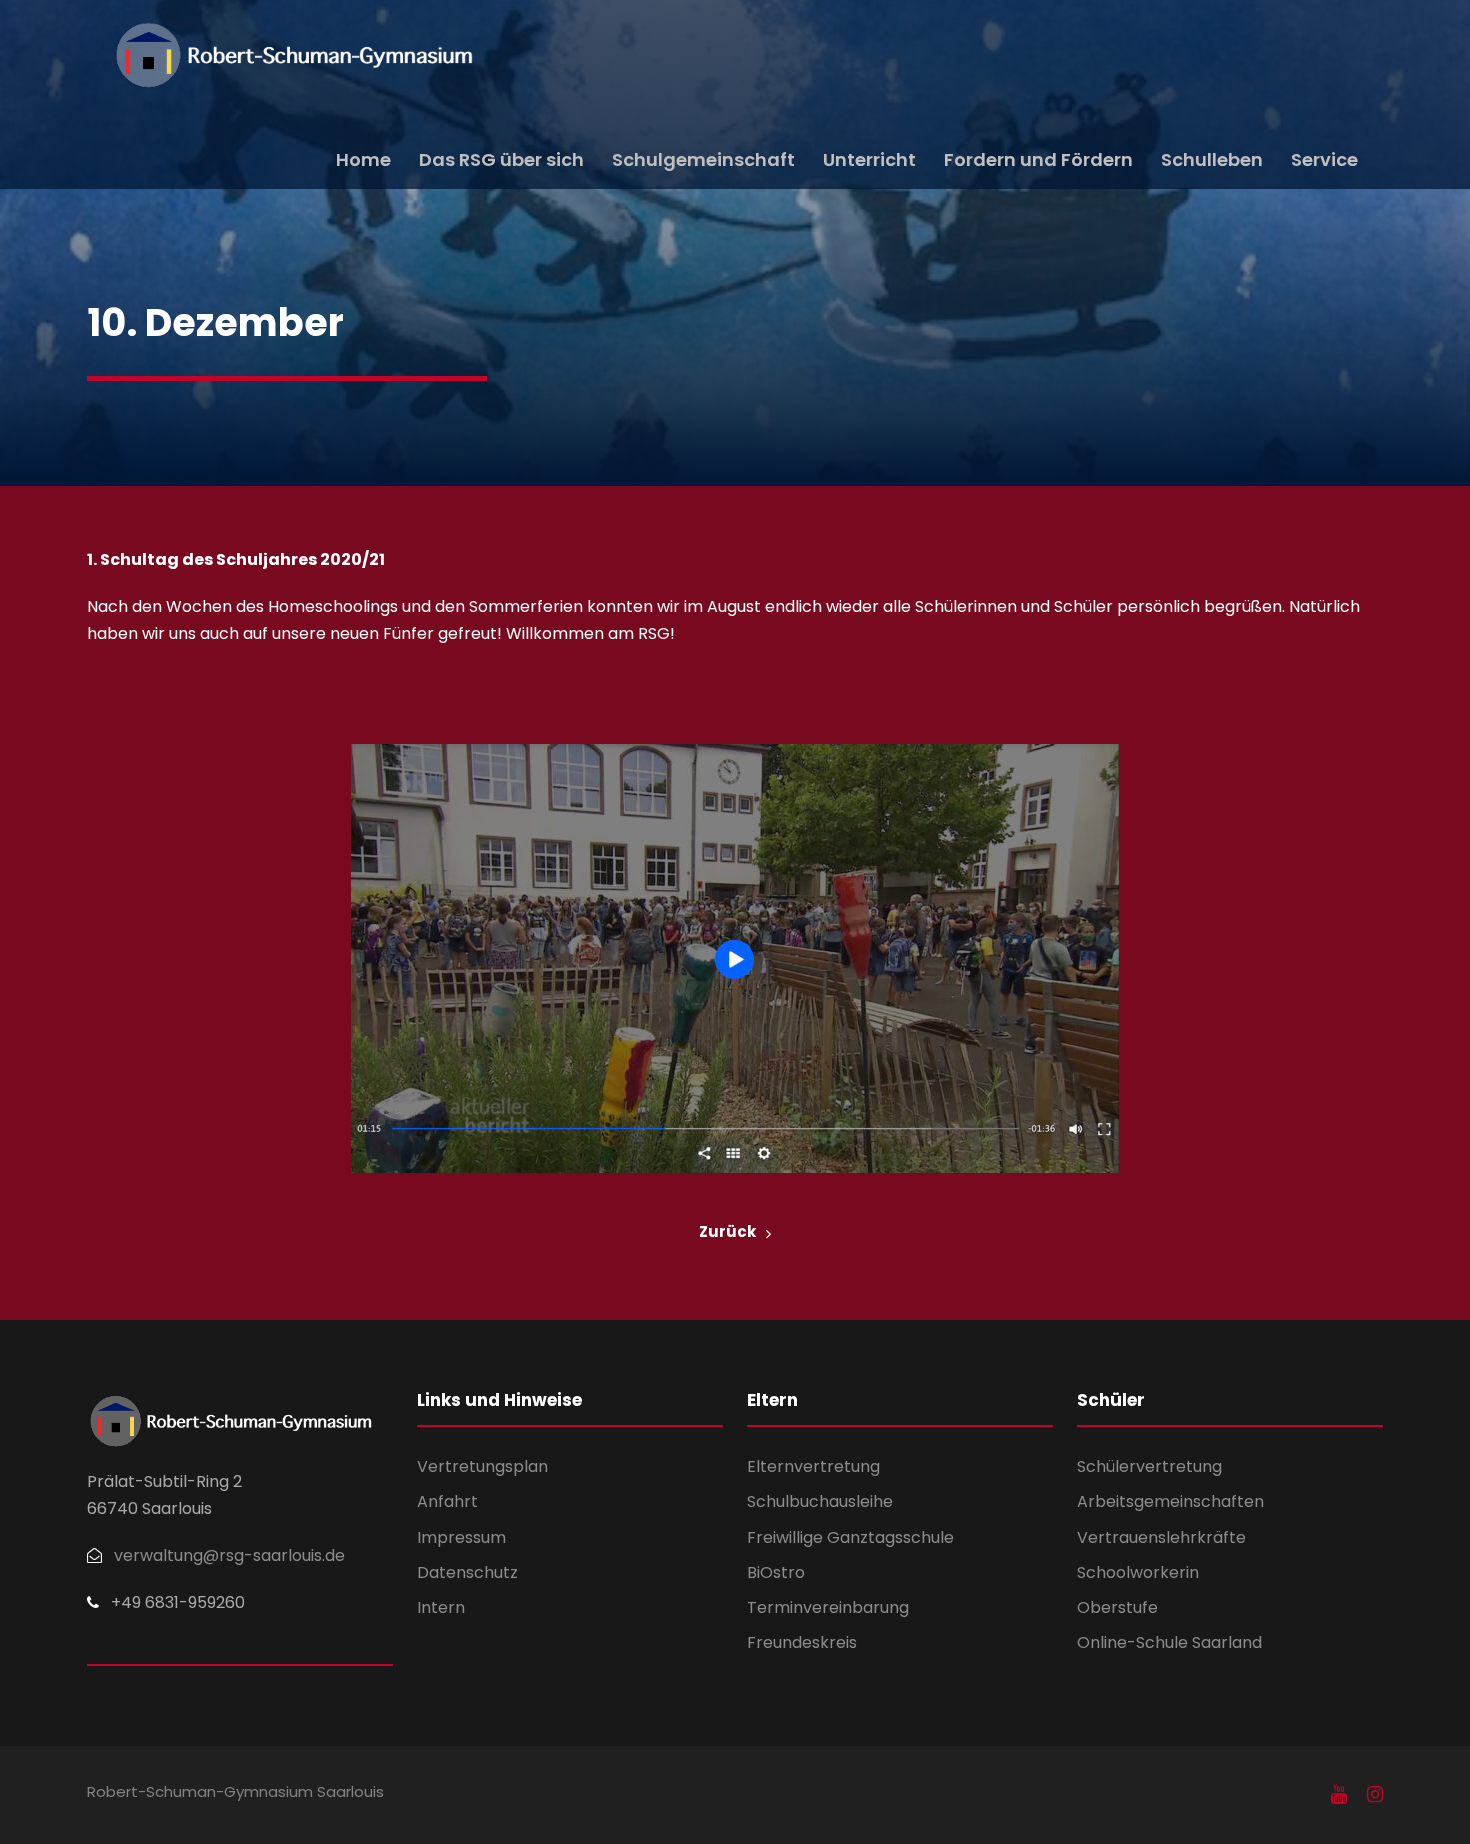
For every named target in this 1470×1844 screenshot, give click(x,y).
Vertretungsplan (482, 1466)
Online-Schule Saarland (1169, 1642)
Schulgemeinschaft (703, 159)
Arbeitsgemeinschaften (1170, 1501)
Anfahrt (447, 1501)
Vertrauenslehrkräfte (1161, 1537)
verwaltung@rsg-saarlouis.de (229, 1555)
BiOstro (776, 1572)
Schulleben (1212, 159)
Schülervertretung (1149, 1466)
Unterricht (869, 159)
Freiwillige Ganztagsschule (850, 1537)
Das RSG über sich (501, 159)
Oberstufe (1117, 1607)
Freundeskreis (802, 1642)
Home (363, 159)
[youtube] (1339, 1795)
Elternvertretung (813, 1466)
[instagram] (1375, 1795)
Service (1324, 159)
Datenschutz (467, 1572)
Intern (441, 1607)
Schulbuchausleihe (820, 1501)
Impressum (461, 1537)
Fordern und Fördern (1038, 159)
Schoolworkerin (1138, 1572)
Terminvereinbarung (828, 1607)
